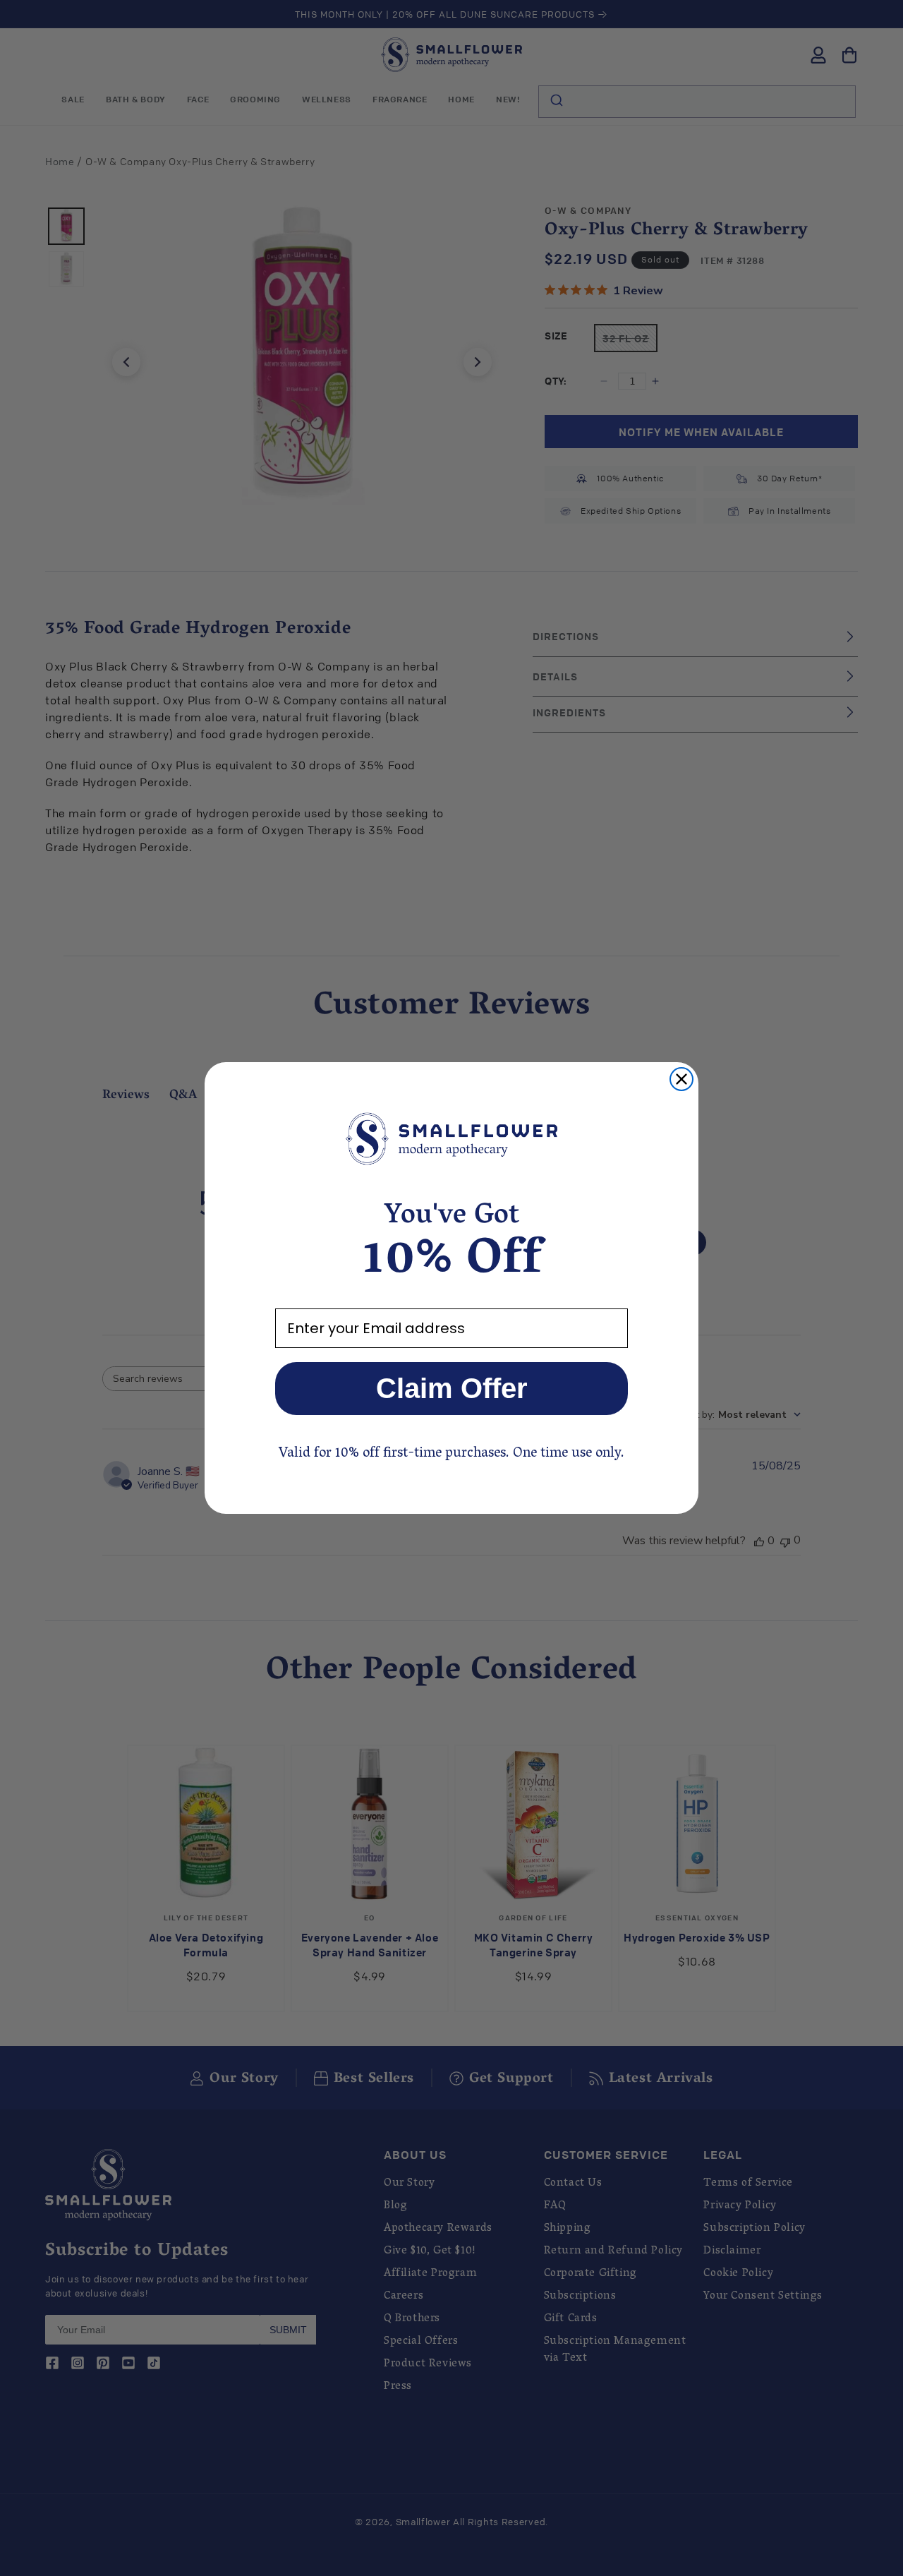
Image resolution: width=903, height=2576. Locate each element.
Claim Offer (452, 1388)
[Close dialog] (681, 1079)
